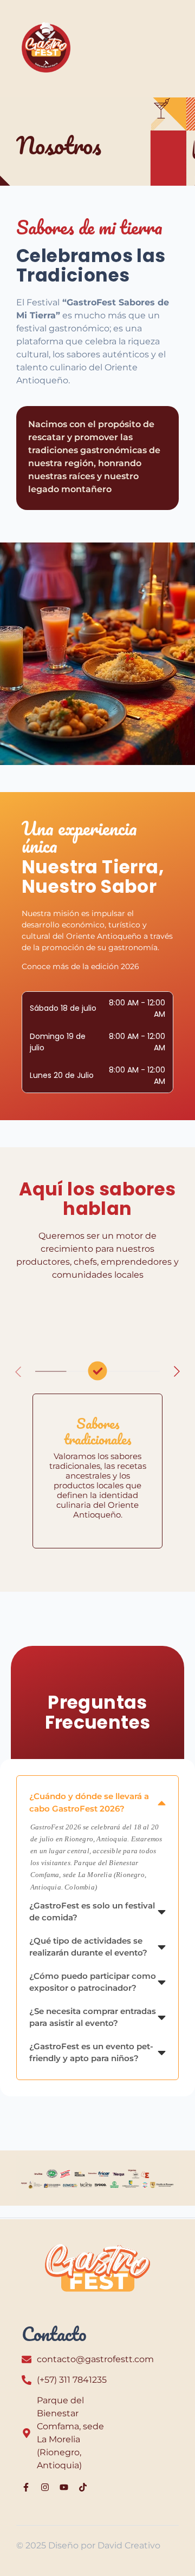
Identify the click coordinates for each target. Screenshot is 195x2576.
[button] (177, 1371)
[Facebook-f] (26, 2487)
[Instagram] (45, 2487)
